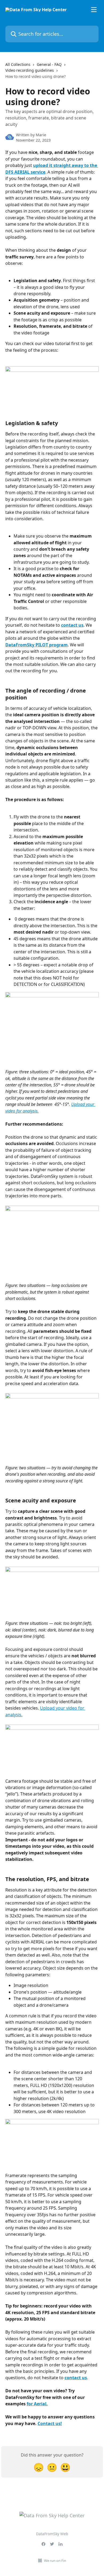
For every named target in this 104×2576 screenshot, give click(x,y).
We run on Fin (55, 2561)
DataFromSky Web (52, 2534)
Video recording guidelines (30, 70)
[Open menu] (94, 10)
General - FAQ (49, 64)
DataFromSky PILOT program (37, 645)
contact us (72, 625)
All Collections (18, 64)
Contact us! (50, 2423)
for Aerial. (37, 2404)
